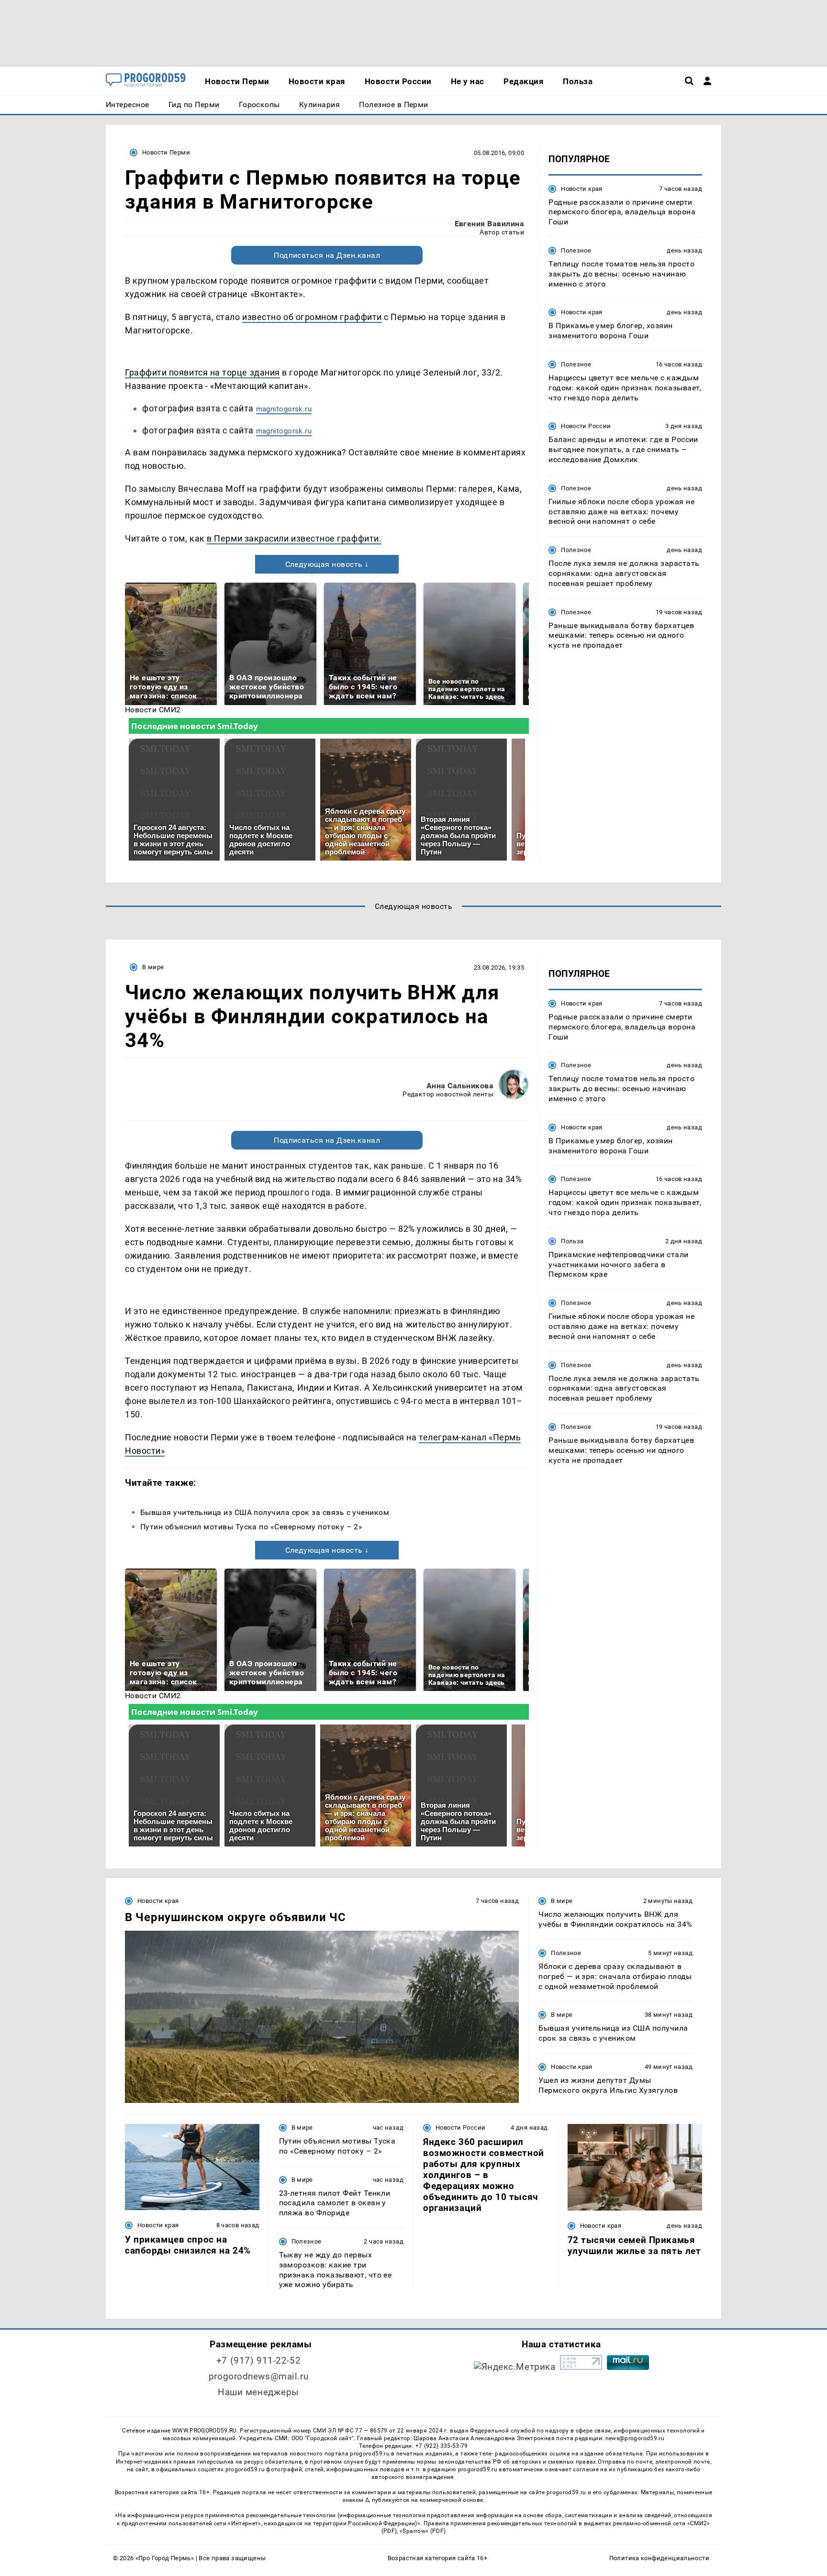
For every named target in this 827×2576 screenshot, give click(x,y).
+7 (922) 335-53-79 (442, 2446)
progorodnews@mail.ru (258, 2376)
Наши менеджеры (258, 2392)
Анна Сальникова (460, 1086)
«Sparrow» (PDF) (423, 2531)
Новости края (582, 189)
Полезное (576, 250)
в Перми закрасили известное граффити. (294, 538)
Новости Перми (166, 152)
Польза (572, 1241)
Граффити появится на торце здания (202, 372)
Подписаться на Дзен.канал (327, 255)
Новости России (586, 426)
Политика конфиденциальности (659, 2558)
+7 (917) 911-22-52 (258, 2360)
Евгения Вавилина (490, 224)
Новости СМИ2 (153, 710)
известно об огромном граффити (312, 317)
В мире (153, 967)
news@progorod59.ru (635, 2438)
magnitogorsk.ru (284, 409)
